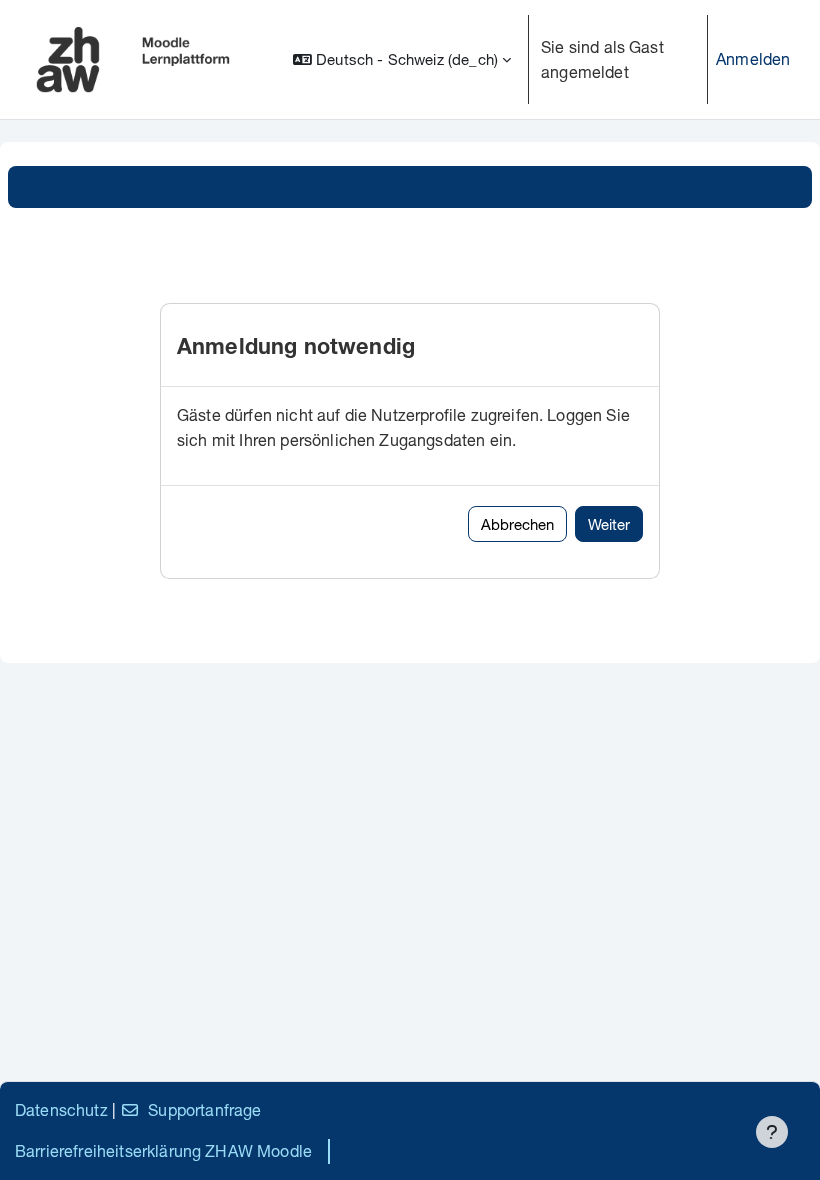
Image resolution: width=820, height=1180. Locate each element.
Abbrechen (517, 524)
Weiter (609, 524)
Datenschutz (61, 1109)
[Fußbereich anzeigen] (772, 1132)
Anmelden (753, 58)
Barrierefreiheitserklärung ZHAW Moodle (163, 1150)
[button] (402, 59)
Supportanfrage (204, 1109)
